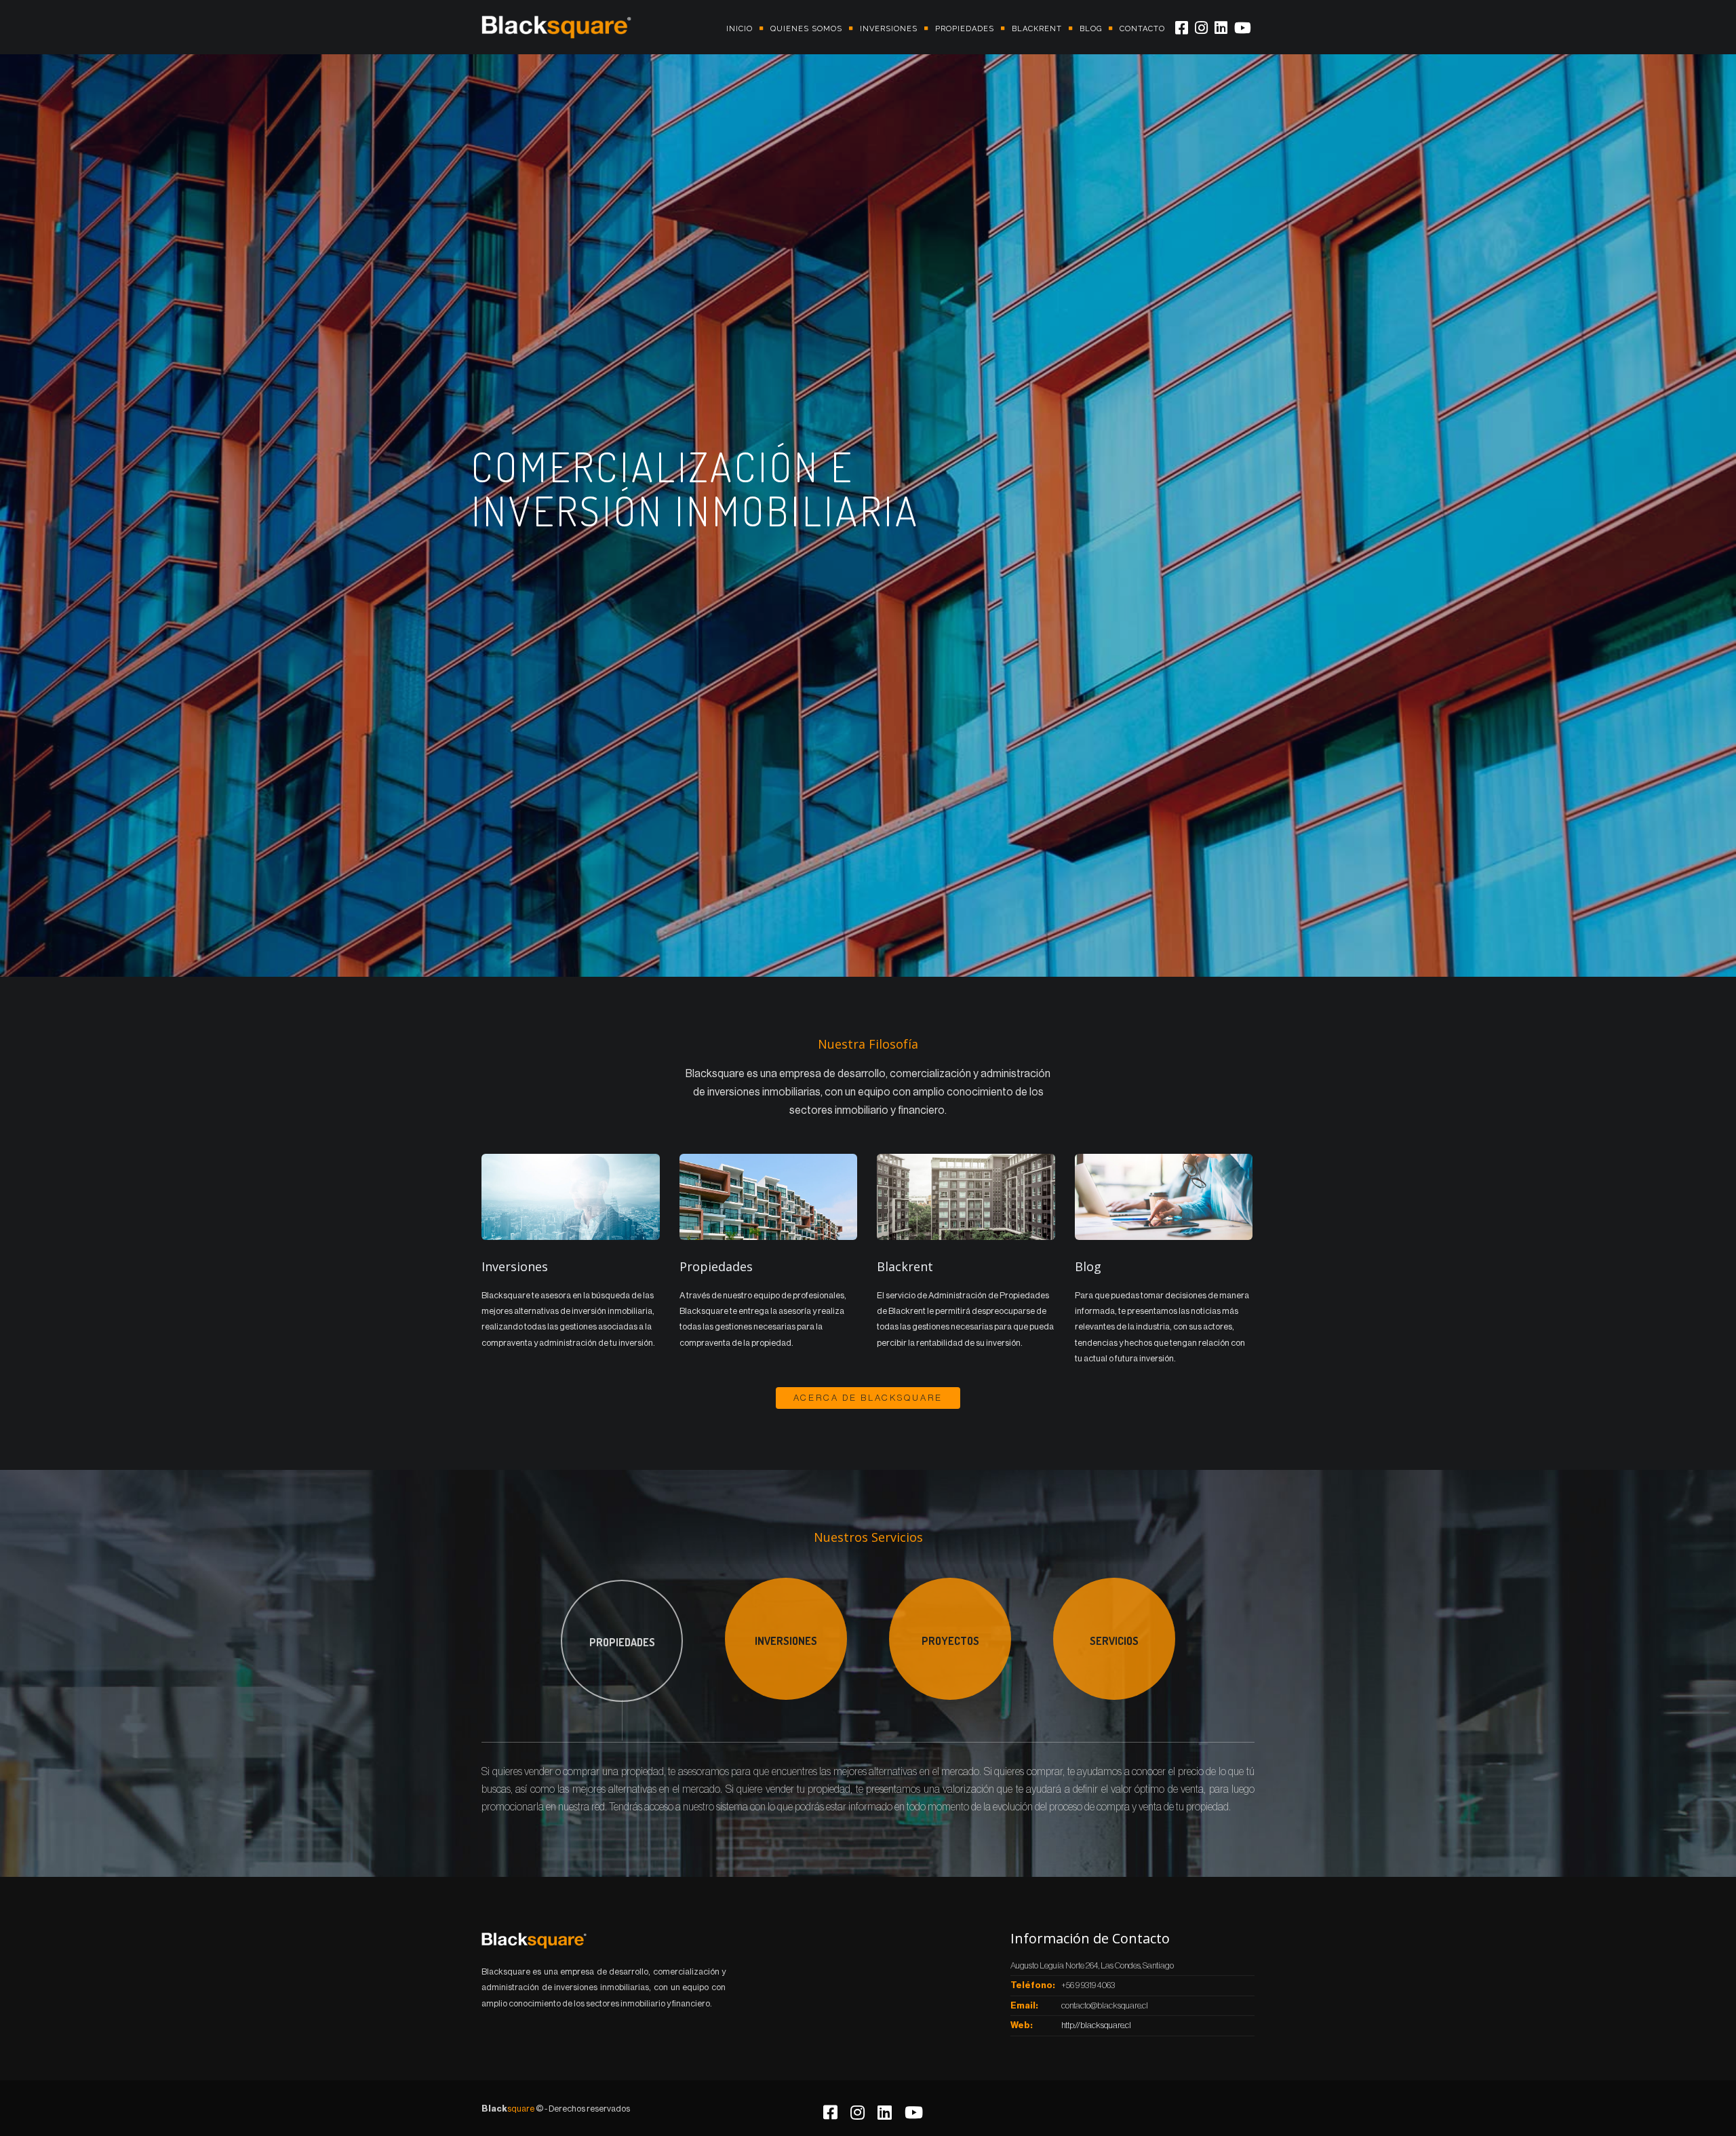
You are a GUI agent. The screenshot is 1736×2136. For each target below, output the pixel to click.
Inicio (739, 29)
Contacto (1142, 29)
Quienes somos (806, 29)
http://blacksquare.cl (1096, 2025)
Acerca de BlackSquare (868, 1398)
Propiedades (965, 29)
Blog (1091, 29)
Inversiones (889, 29)
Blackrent (1037, 29)
